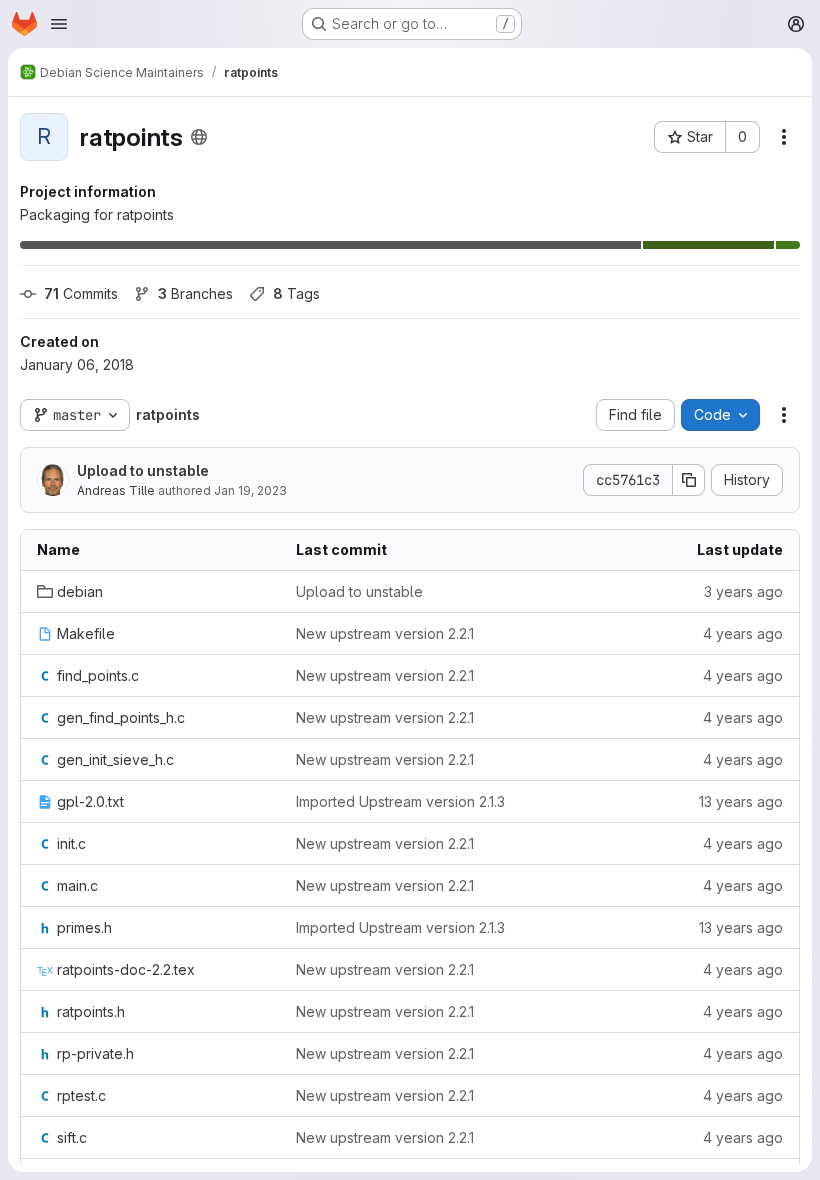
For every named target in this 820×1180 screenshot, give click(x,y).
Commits (81, 293)
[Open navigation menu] (59, 24)
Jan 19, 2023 (250, 490)
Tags (296, 293)
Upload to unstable (143, 470)
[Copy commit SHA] (689, 480)
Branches (195, 293)
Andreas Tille (116, 490)
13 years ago (741, 801)
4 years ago (743, 633)
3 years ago (743, 591)
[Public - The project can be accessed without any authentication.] (199, 137)
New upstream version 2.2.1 (385, 633)
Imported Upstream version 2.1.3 (400, 801)
